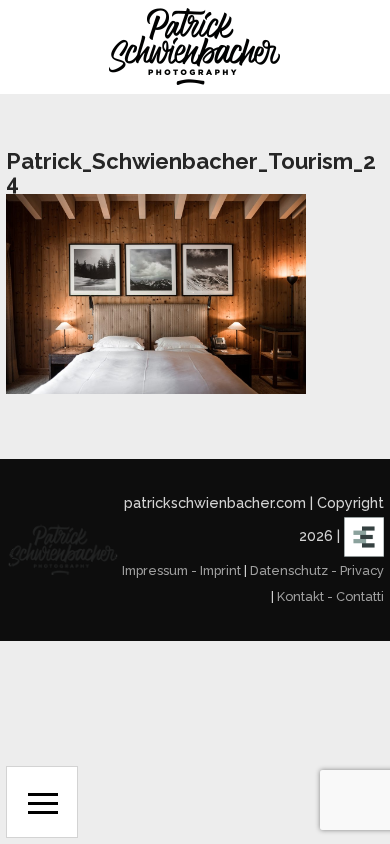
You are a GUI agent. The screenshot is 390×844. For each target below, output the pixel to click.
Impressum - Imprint (181, 570)
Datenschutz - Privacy (317, 570)
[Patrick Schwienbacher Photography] (195, 47)
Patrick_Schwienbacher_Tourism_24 (191, 172)
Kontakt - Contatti (330, 596)
